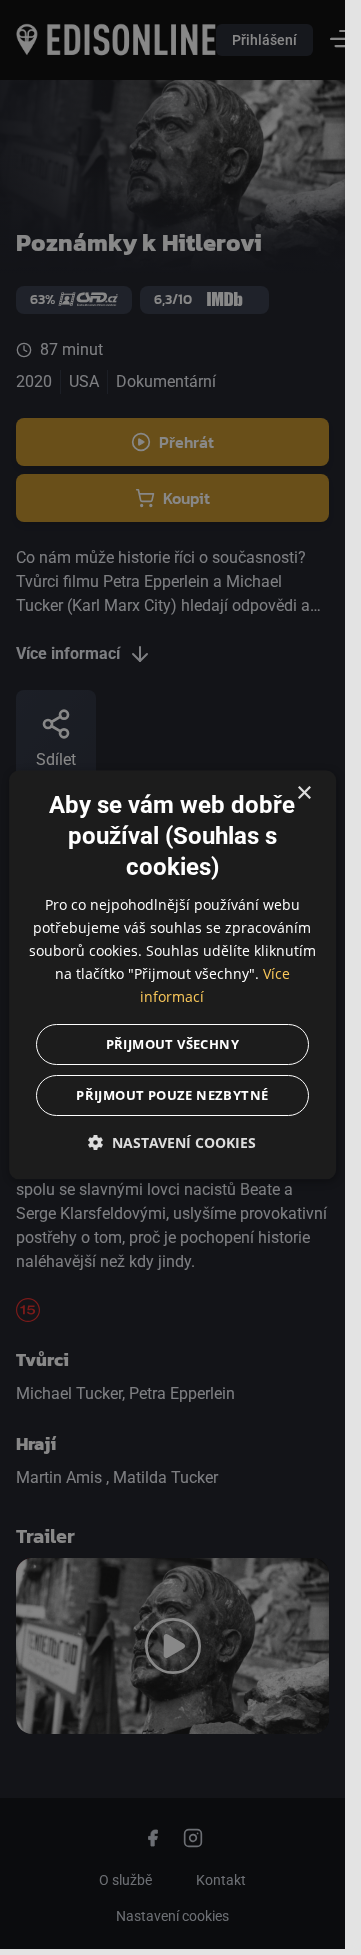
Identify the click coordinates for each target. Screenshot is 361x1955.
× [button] (303, 793)
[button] (173, 1142)
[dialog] (173, 974)
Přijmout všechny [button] (172, 1044)
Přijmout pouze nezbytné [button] (172, 1095)
